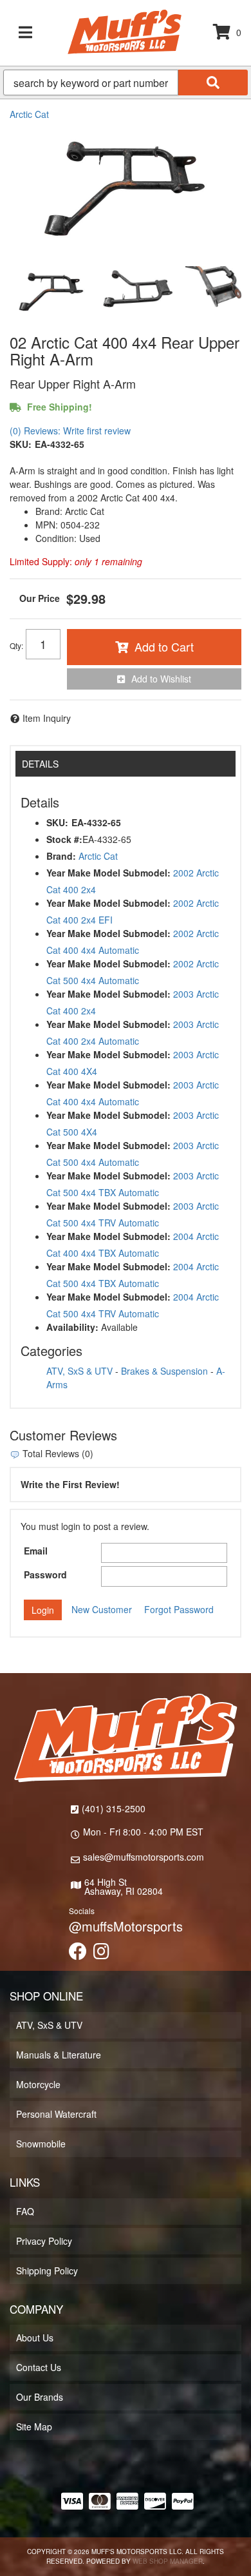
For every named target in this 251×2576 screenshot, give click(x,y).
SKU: (21, 444)
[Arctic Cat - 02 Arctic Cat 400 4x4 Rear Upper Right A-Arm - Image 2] (138, 292)
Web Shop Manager (168, 2561)
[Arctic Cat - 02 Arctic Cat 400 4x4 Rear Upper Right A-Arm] (126, 189)
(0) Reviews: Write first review (70, 431)
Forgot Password (179, 1609)
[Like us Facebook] (78, 1954)
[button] (126, 82)
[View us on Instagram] (101, 1954)
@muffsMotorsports (126, 1926)
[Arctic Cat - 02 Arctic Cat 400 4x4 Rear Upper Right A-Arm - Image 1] (51, 292)
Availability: (72, 1327)
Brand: (61, 856)
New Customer (102, 1609)
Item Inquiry (47, 718)
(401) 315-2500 (114, 1808)
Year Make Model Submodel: (108, 873)
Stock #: (64, 839)
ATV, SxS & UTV (79, 1371)
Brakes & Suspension (164, 1371)
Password (45, 1574)
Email (36, 1551)
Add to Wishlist (161, 679)
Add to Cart (164, 646)
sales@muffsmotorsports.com (144, 1857)
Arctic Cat (29, 114)
